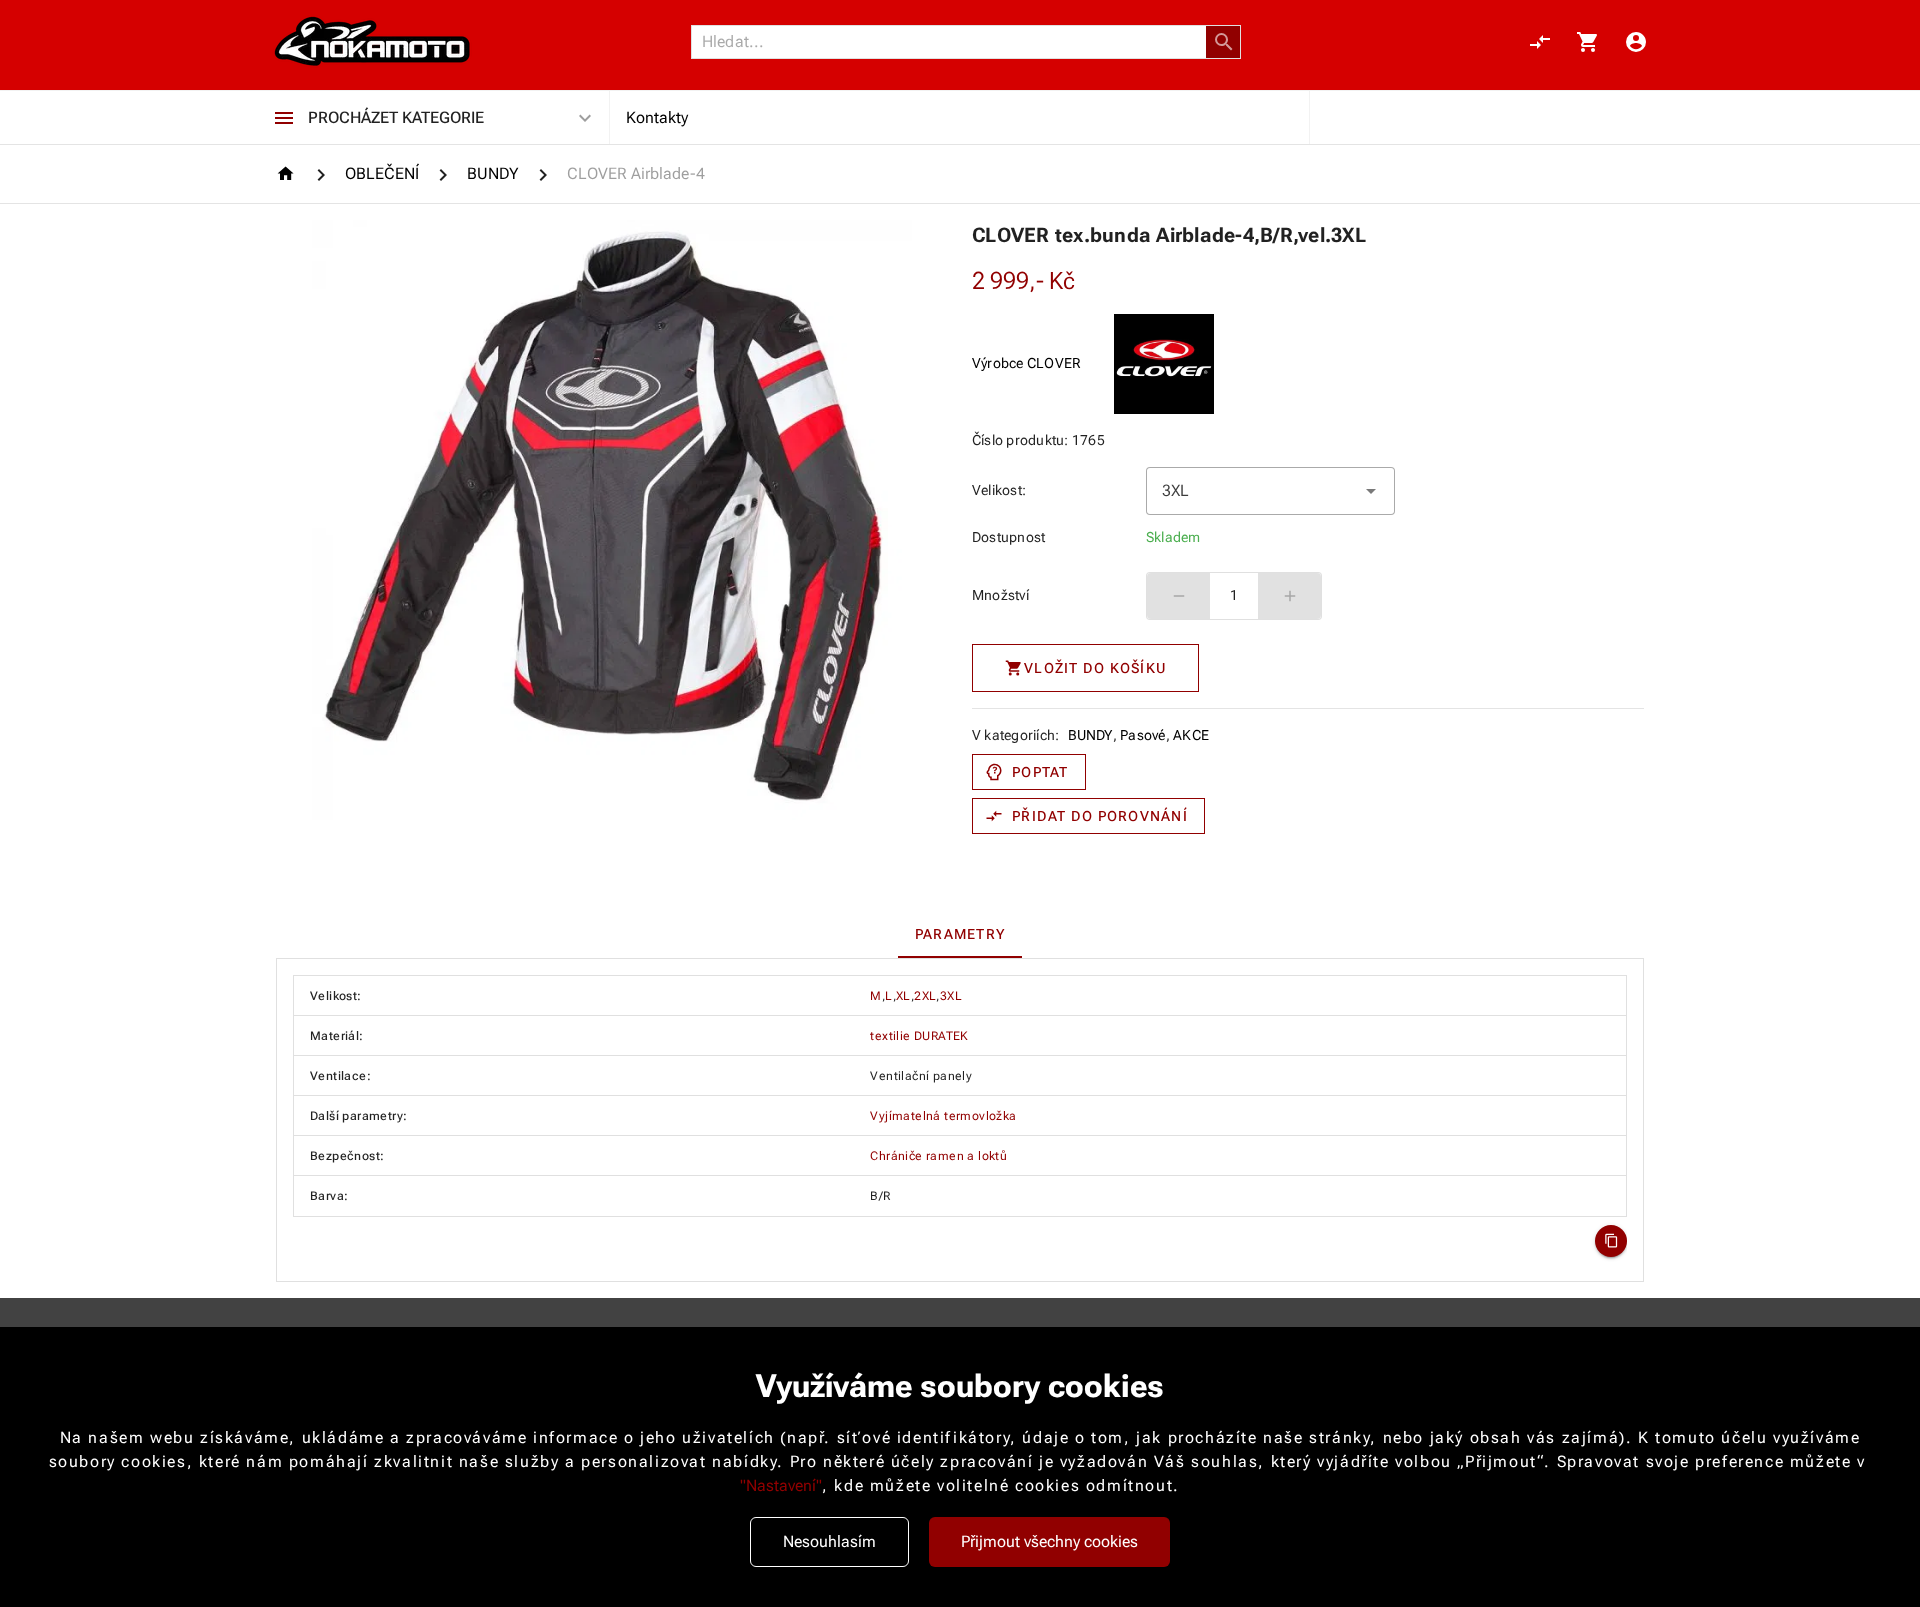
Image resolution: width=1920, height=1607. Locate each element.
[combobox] (1270, 491)
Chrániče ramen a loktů (938, 1156)
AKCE (1191, 735)
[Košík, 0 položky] (1588, 42)
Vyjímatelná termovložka (943, 1116)
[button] (1224, 42)
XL (903, 996)
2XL (925, 996)
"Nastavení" (781, 1485)
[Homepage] (288, 173)
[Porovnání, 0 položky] (1540, 42)
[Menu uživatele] (1636, 42)
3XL (951, 996)
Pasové (1143, 735)
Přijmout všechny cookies (1049, 1541)
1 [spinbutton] (1234, 595)
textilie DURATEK (919, 1036)
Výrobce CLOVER (1027, 363)
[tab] (960, 934)
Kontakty (657, 117)
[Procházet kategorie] (284, 118)
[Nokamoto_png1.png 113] (372, 42)
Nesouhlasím (829, 1541)
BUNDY (1090, 735)
